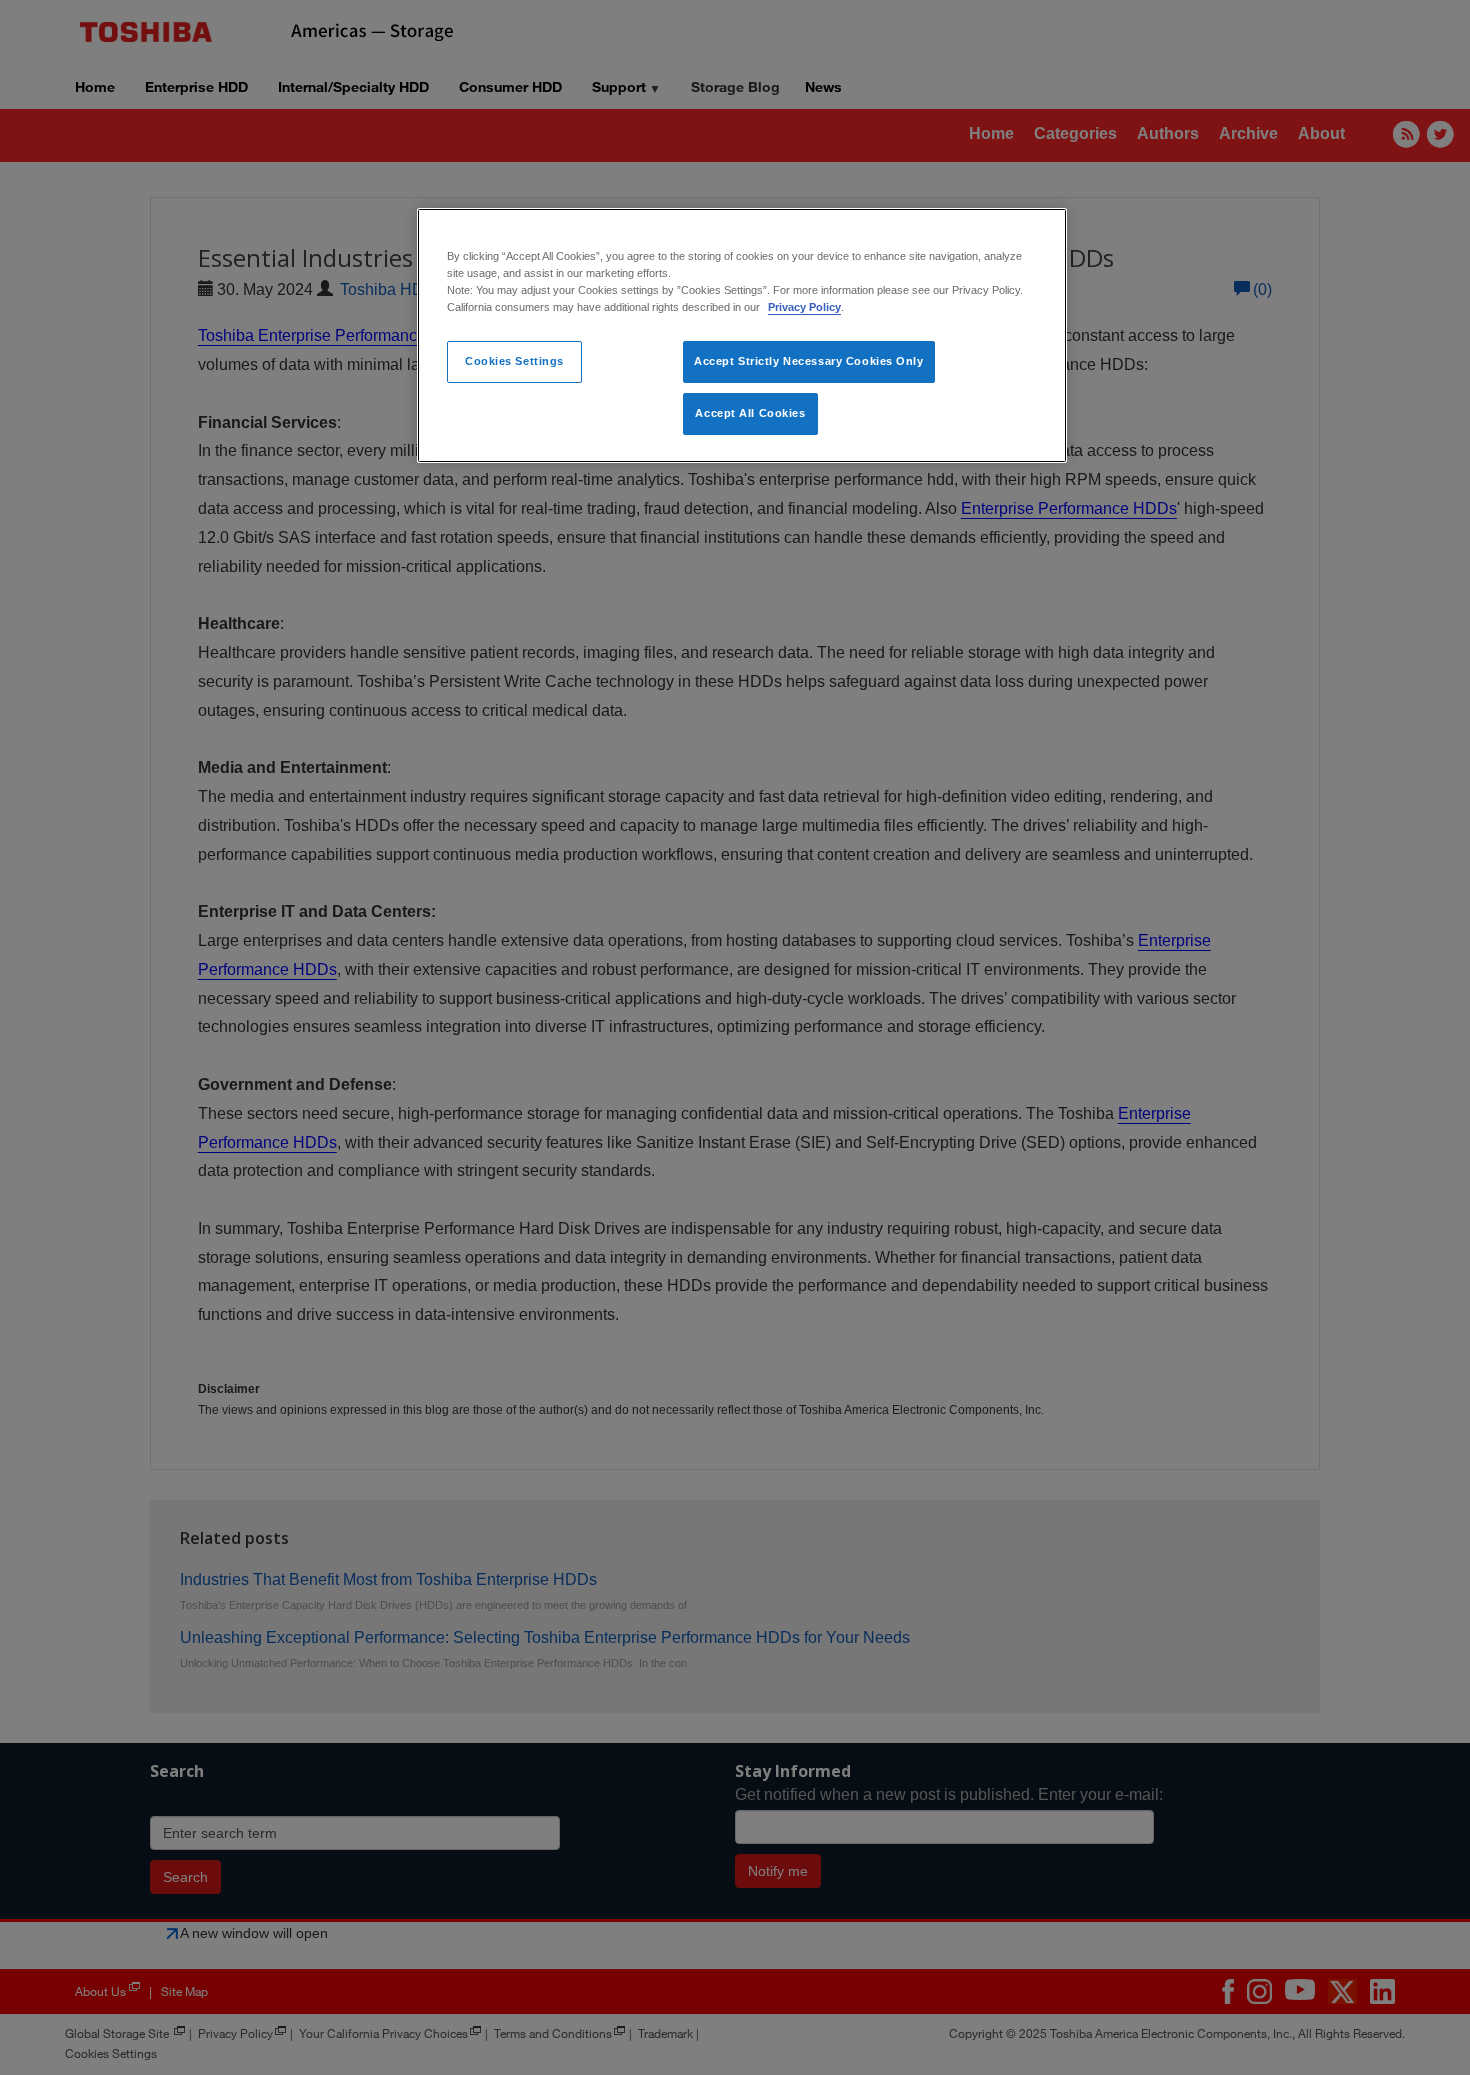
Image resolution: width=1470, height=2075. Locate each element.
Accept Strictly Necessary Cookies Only (809, 361)
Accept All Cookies (750, 413)
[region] (742, 335)
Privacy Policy (804, 307)
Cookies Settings (514, 361)
